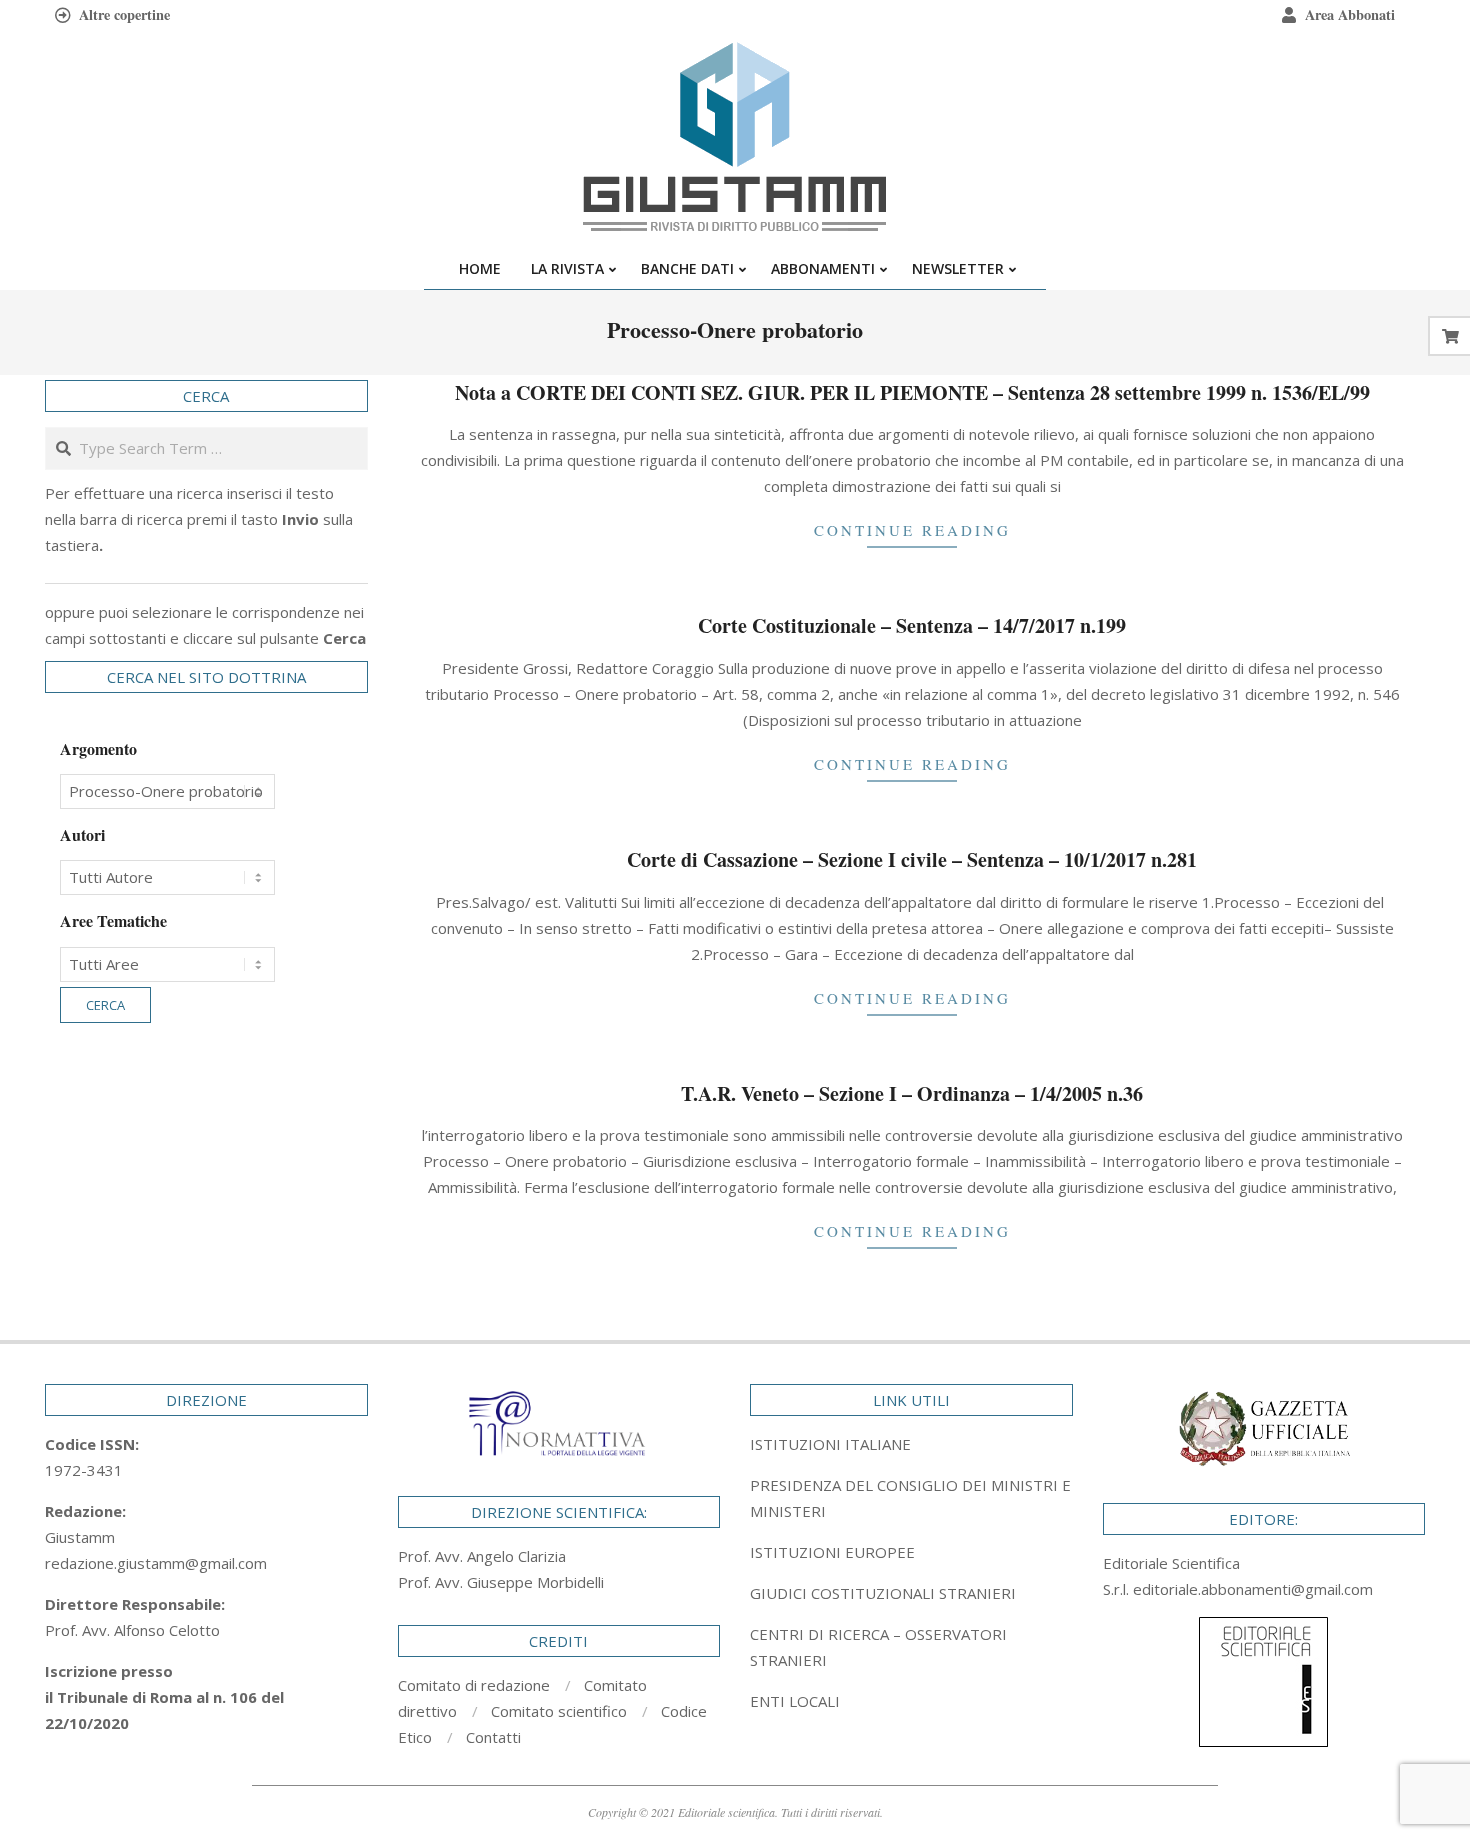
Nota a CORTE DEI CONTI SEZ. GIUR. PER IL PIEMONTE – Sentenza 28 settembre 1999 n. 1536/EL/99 (912, 392)
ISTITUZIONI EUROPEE (832, 1552)
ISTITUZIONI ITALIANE (830, 1444)
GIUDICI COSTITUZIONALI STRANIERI (883, 1593)
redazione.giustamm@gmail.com (156, 1563)
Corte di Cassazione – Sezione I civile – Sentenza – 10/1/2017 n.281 (912, 859)
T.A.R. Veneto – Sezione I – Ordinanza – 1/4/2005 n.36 (912, 1093)
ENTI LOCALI (795, 1701)
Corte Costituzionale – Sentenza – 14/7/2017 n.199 (912, 625)
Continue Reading (912, 530)
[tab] (911, 1498)
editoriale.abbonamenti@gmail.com (1253, 1589)
